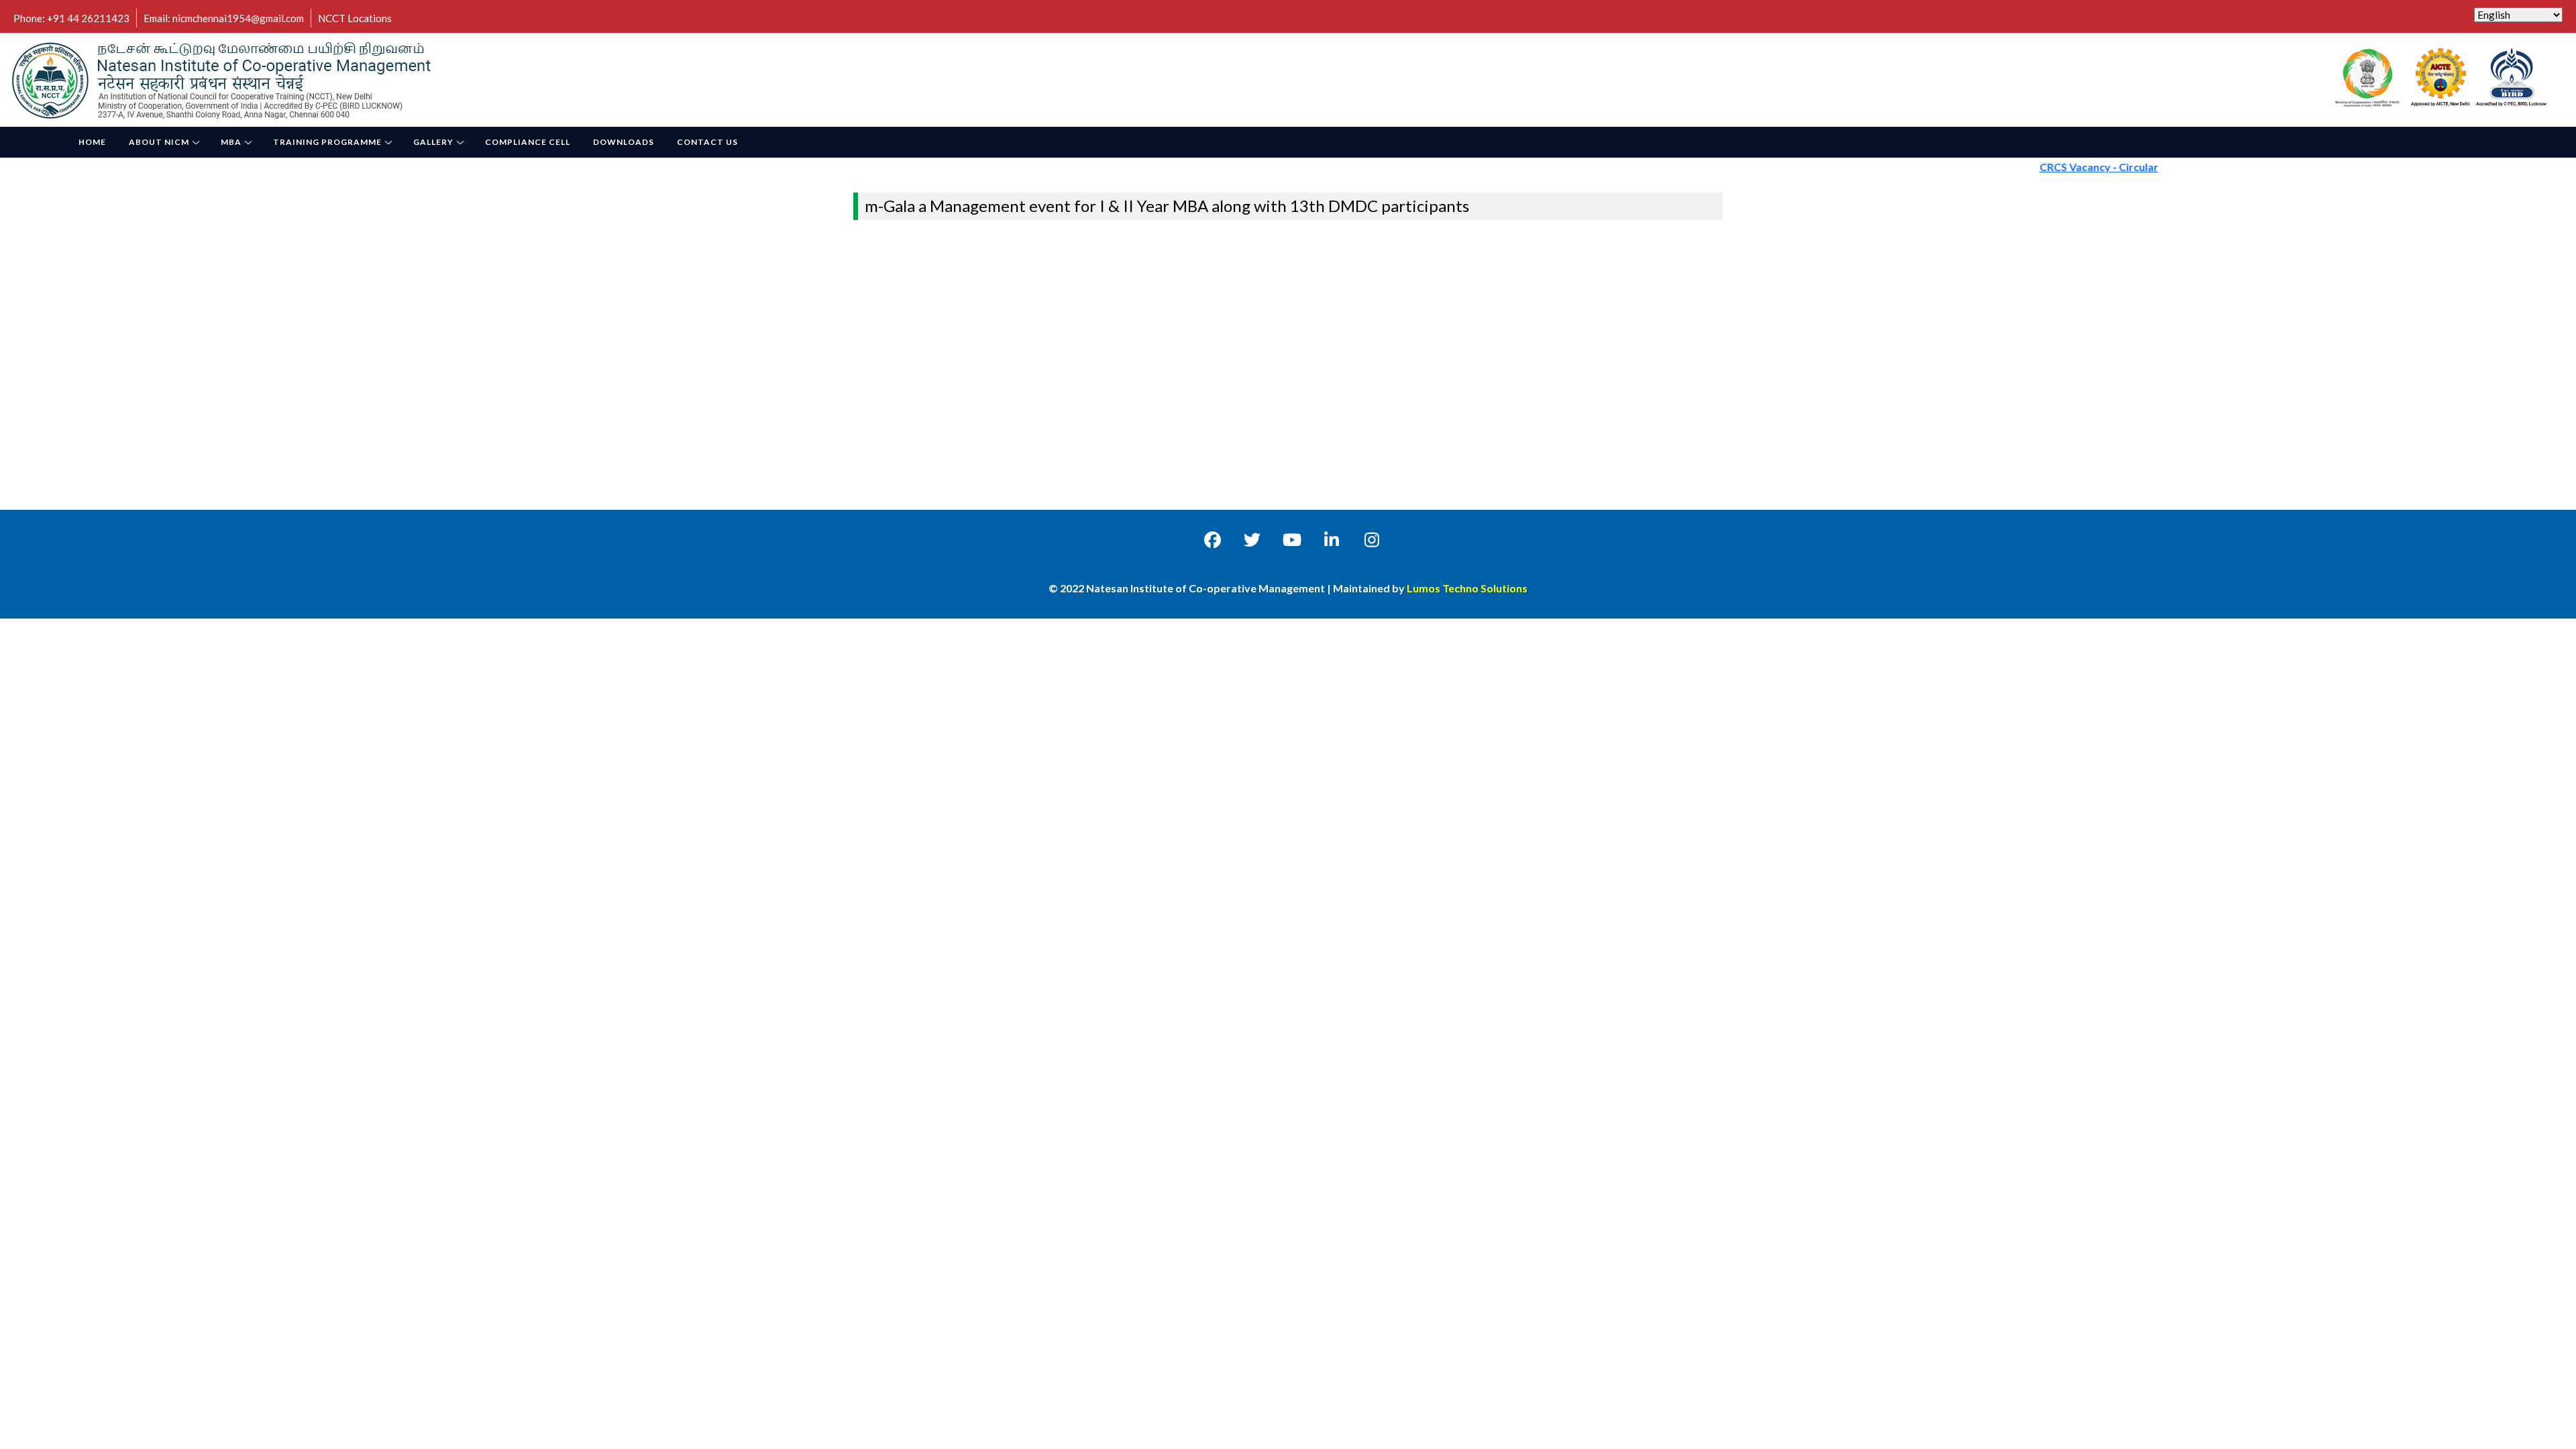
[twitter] (1252, 539)
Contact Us (707, 142)
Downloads (624, 142)
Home (92, 142)
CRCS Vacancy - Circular (2060, 167)
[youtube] (1292, 539)
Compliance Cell (528, 142)
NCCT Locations (355, 18)
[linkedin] (1332, 539)
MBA (231, 142)
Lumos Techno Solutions (1467, 588)
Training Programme (327, 142)
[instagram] (1372, 539)
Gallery (433, 142)
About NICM (159, 142)
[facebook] (1213, 539)
